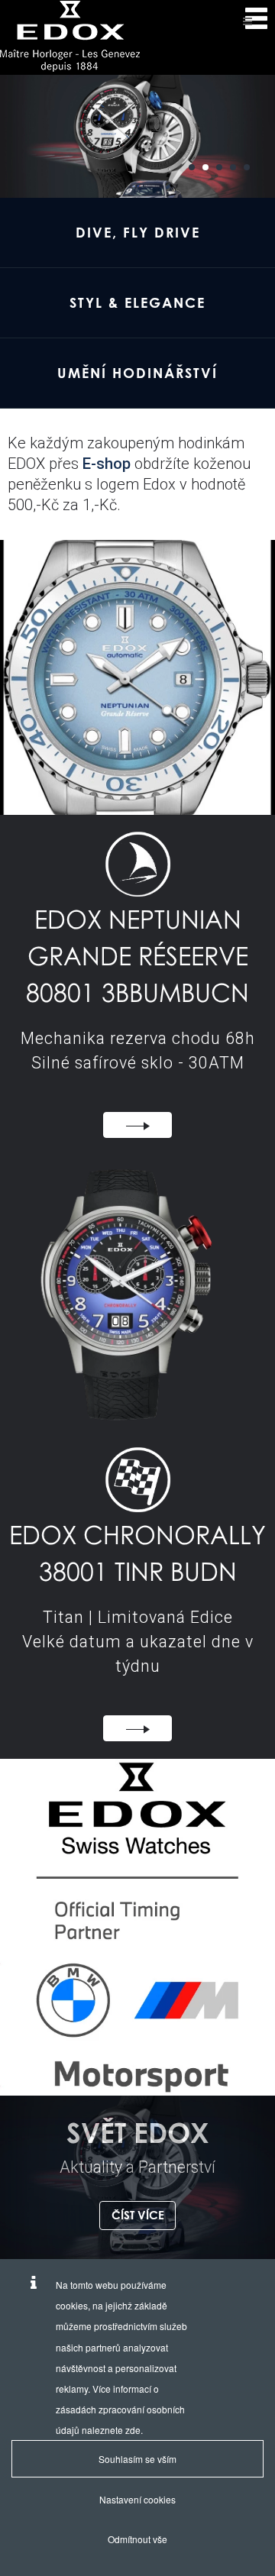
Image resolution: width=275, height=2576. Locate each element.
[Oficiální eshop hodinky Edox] (70, 36)
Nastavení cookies (137, 2499)
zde (133, 2430)
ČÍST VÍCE (138, 2215)
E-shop (107, 464)
